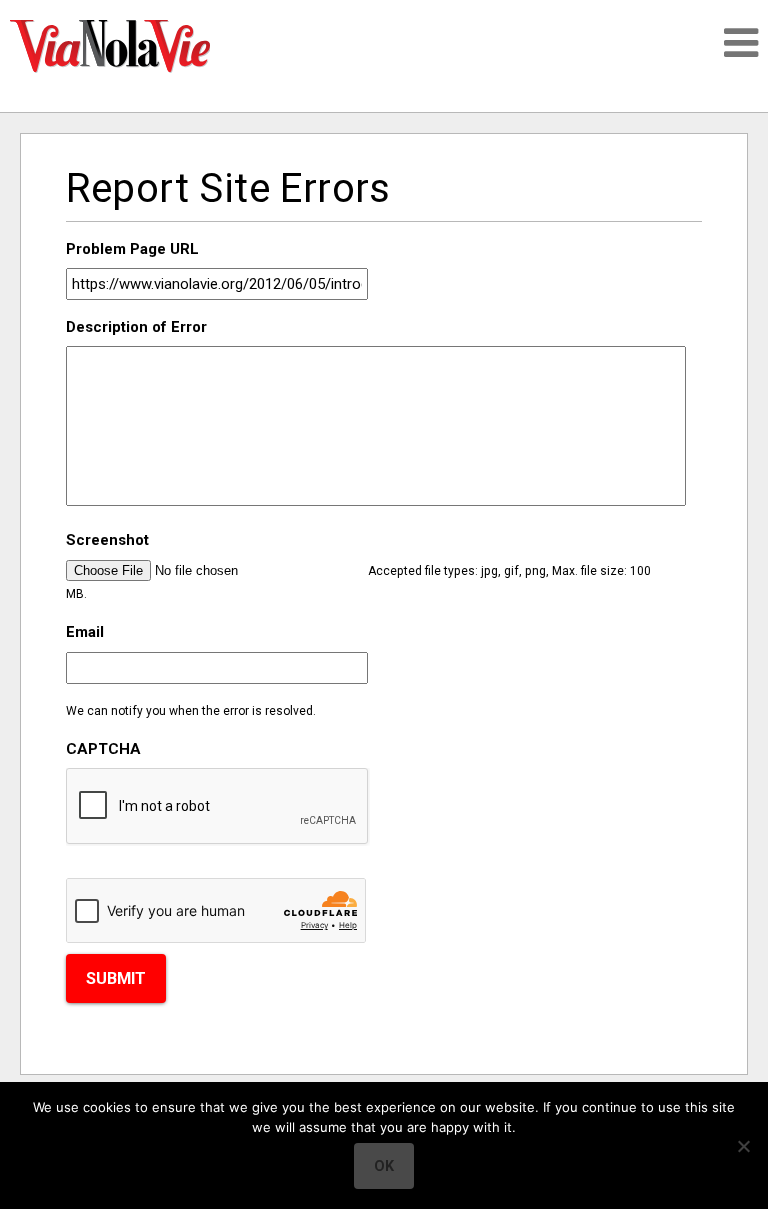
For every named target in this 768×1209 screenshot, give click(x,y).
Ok (384, 1166)
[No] (743, 1146)
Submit (116, 978)
